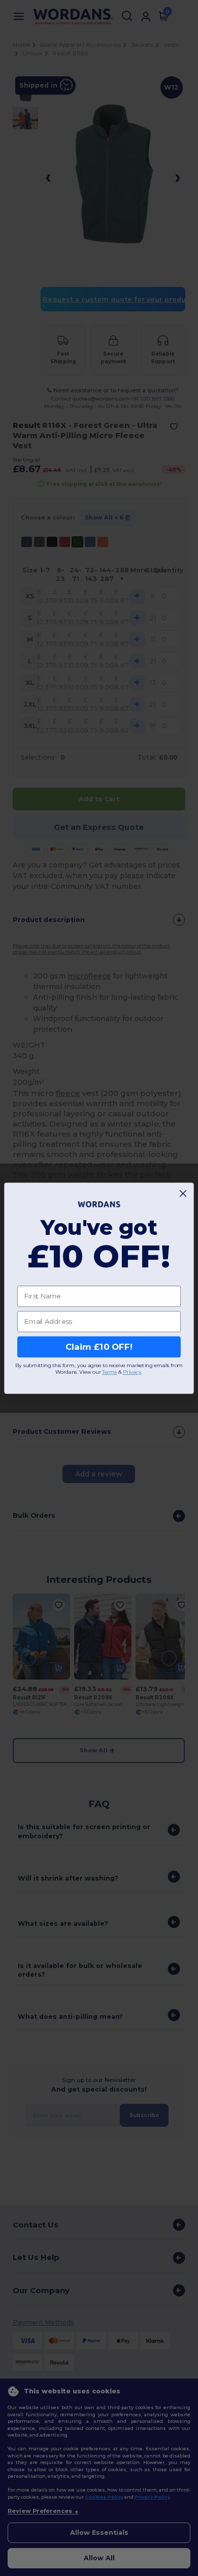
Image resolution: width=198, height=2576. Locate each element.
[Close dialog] (183, 1193)
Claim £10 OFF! (99, 1347)
